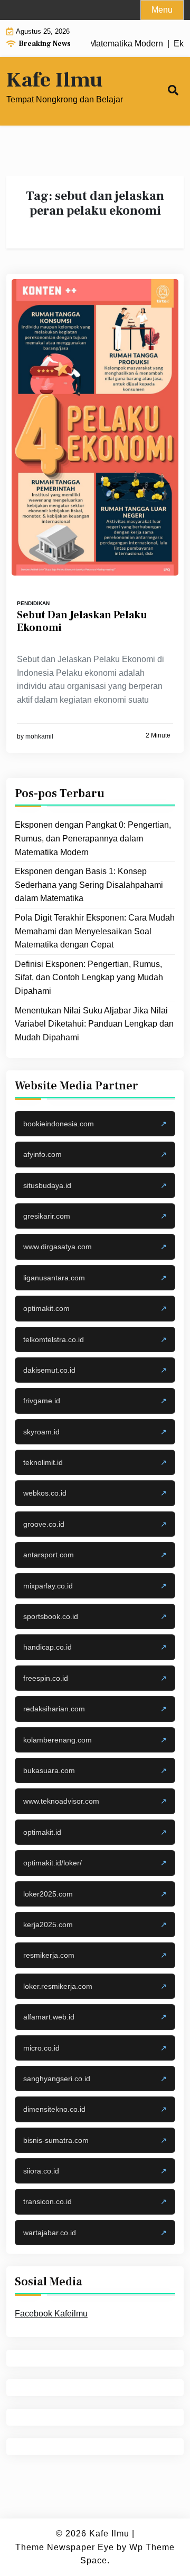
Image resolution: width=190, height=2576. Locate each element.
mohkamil (39, 736)
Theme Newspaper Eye (65, 2547)
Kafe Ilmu (54, 80)
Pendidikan (33, 603)
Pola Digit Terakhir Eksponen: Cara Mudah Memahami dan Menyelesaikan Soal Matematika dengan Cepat (95, 931)
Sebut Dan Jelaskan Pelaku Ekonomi (82, 621)
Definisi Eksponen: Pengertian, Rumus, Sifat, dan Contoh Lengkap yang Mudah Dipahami (89, 978)
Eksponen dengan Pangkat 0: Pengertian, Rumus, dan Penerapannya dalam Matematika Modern (93, 838)
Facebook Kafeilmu (51, 2314)
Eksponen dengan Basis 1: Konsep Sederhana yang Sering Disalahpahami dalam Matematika (89, 885)
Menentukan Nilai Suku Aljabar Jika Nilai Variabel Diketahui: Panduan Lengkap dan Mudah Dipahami (94, 1024)
